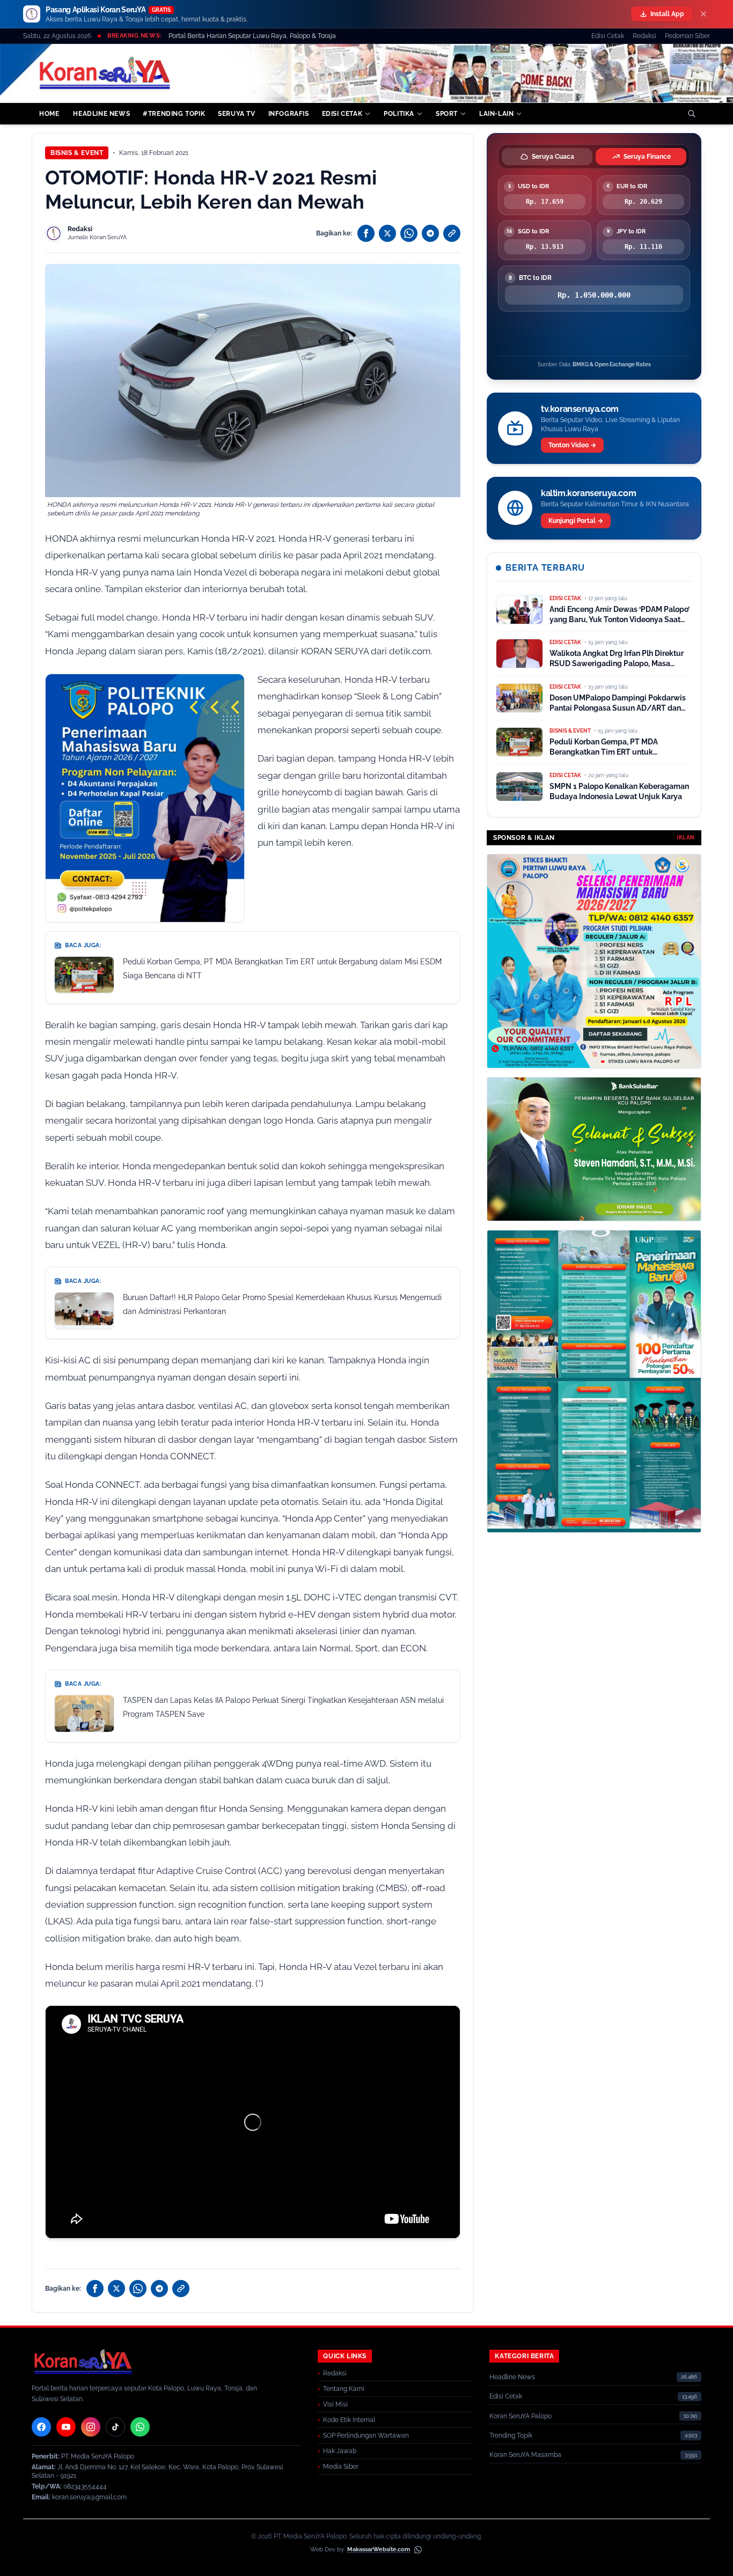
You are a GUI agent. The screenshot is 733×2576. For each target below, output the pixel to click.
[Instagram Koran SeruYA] (91, 2427)
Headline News (512, 2377)
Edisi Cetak (608, 36)
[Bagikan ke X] (387, 233)
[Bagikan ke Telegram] (430, 233)
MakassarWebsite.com (379, 2549)
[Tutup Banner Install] (703, 14)
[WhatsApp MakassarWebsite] (418, 2550)
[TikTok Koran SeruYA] (115, 2427)
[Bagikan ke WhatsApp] (409, 233)
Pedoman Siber (687, 36)
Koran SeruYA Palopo (521, 2416)
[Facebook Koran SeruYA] (41, 2427)
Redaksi (644, 36)
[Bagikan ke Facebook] (366, 233)
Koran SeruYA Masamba (525, 2455)
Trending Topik (511, 2435)
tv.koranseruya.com (580, 409)
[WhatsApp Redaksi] (140, 2427)
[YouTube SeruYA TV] (66, 2427)
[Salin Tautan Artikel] (452, 233)
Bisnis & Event (77, 153)
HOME (49, 114)
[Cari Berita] (692, 114)
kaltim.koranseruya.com (588, 493)
